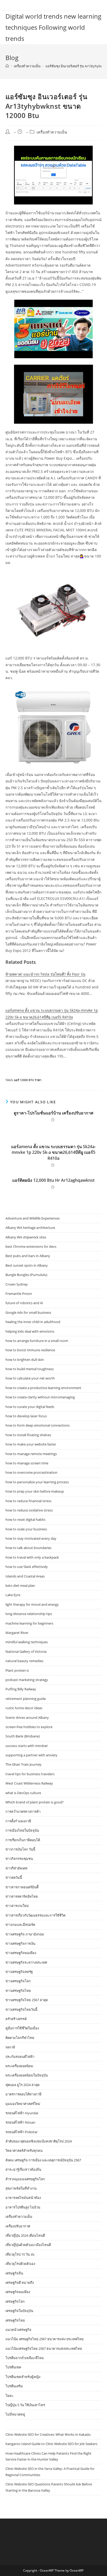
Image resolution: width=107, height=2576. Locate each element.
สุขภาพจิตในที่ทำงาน (21, 2188)
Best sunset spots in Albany (27, 1265)
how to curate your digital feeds (30, 1407)
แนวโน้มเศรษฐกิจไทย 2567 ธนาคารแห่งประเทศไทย (44, 2349)
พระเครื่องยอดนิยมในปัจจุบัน (27, 2075)
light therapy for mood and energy (32, 1604)
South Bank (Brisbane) (23, 1736)
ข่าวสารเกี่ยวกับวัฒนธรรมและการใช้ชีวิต (35, 1915)
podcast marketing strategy (27, 1680)
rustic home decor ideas (24, 1708)
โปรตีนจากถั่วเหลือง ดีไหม (25, 2358)
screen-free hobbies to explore (29, 1727)
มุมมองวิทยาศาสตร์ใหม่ (23, 2104)
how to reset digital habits (25, 1520)
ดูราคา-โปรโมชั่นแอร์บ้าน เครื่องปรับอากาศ (53, 1113)
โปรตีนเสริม (14, 2386)
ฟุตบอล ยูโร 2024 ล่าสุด (22, 2085)
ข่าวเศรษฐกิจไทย (18, 1991)
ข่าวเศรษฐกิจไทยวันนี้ (21, 2009)
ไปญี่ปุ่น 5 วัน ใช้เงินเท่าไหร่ (25, 2405)
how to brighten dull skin (25, 1360)
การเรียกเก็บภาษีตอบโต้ (23, 1840)
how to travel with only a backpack (32, 1557)
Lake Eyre (13, 1595)
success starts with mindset (27, 1746)
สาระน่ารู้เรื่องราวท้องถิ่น (23, 2169)
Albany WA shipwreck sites (26, 1237)
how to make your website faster (31, 1444)
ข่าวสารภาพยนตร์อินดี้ (22, 1887)
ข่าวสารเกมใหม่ (17, 1906)
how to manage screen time (27, 1463)
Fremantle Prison (19, 1294)
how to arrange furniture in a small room (37, 1341)
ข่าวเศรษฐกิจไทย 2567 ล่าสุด (27, 2000)
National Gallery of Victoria (26, 1652)
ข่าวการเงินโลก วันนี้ (20, 1849)
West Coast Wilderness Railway (29, 1783)
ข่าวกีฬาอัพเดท (16, 1868)
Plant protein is (17, 1670)
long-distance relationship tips (29, 1614)
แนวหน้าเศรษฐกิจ (18, 2330)
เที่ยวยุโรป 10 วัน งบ (20, 2254)
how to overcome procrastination (31, 1472)
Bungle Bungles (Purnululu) (26, 1275)
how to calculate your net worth (30, 1378)
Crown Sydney (17, 1284)
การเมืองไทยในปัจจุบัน (22, 1830)
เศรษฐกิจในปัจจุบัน (19, 2311)
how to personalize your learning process (37, 1482)
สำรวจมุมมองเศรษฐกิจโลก (25, 2179)
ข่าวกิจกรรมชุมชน (19, 1859)
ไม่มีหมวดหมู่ (15, 2414)
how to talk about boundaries (28, 1548)
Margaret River (17, 1633)
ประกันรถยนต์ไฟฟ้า (20, 2057)
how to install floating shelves (28, 1435)
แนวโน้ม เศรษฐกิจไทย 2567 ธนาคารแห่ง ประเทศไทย (45, 2339)
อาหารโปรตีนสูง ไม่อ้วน (23, 2207)
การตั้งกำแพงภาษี (18, 1821)
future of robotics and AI (24, 1303)
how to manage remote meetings (31, 1454)
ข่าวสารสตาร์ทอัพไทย (22, 1896)
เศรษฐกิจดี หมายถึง (20, 2283)
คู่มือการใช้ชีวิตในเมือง (22, 2028)
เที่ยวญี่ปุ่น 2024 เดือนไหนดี (25, 2235)
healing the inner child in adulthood (33, 1322)
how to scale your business (26, 1529)
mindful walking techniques (27, 1642)
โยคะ (9, 2396)
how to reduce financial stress (28, 1501)
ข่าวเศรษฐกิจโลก (18, 1981)
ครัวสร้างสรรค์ (16, 2019)
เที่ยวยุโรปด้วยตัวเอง (20, 2264)
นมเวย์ (10, 2047)
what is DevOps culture (23, 1793)
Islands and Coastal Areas (25, 1576)
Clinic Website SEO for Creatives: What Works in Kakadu (48, 2434)
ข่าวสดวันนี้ (14, 1877)
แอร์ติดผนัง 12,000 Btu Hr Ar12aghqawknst (53, 1180)
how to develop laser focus (26, 1416)
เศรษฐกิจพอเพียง (18, 2292)
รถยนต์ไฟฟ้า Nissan (20, 2122)
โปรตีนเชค (13, 2367)
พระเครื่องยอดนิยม (19, 2066)
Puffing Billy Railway (21, 1689)
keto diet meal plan (20, 1586)
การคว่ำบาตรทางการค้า (23, 1811)
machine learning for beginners (29, 1623)
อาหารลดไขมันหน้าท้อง (23, 2198)
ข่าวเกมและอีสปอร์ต (20, 1925)
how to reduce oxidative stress (29, 1510)
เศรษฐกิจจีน (14, 2273)
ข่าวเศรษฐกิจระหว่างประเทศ (26, 1962)
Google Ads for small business (28, 1312)
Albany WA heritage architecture (30, 1228)
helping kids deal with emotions (30, 1331)
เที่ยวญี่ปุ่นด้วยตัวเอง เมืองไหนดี (28, 2245)
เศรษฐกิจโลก (15, 2301)
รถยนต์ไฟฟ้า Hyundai (22, 2113)
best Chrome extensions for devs (31, 1246)
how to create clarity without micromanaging (40, 1397)
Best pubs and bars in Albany (28, 1256)
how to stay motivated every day (31, 1538)
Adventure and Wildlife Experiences (33, 1218)
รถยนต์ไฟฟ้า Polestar (22, 2132)
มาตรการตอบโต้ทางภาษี (24, 2094)
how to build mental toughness (30, 1369)
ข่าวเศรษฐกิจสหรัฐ (19, 1972)
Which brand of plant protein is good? (35, 1802)
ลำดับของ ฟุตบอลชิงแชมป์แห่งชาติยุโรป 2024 (39, 2141)
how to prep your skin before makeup (35, 1491)
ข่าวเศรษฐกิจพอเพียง (21, 1953)
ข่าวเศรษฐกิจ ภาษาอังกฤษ (25, 1934)
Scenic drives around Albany (27, 1718)
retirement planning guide (26, 1699)
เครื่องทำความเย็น (52, 132)
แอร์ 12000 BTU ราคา (28, 1080)
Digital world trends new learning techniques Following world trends (53, 27)
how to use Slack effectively (27, 1567)
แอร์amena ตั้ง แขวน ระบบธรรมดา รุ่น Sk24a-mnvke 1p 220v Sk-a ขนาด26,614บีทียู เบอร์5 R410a (53, 1152)
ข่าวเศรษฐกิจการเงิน (20, 1943)
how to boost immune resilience (30, 1350)
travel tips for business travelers (30, 1774)
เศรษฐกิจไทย (15, 2320)
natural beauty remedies (24, 1661)
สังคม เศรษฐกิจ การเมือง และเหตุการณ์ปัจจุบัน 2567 (43, 2160)
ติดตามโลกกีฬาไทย (20, 2038)
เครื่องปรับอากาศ (18, 2226)
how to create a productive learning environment (43, 1388)
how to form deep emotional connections (38, 1425)
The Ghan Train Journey (24, 1764)
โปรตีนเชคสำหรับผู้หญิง (23, 2377)
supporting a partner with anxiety (31, 1755)
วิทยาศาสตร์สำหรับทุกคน (24, 2151)
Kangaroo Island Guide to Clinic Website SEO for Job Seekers (51, 2444)
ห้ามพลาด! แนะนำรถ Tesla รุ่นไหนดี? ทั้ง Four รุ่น (45, 974)
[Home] (7, 66)
